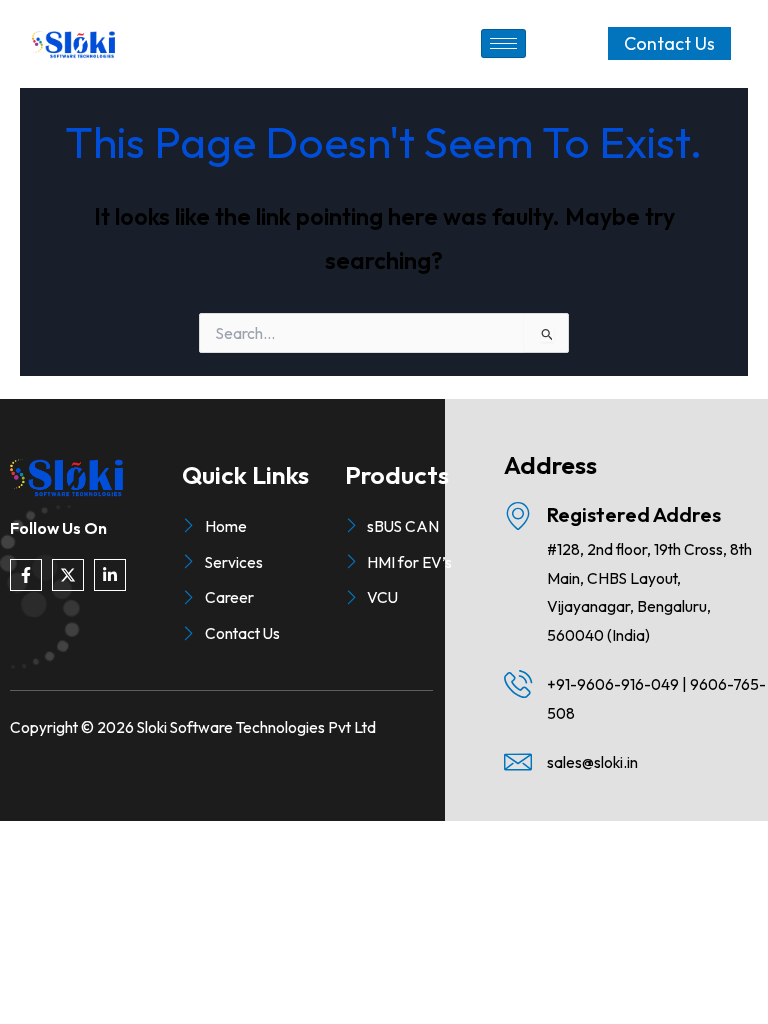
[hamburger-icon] (503, 43)
